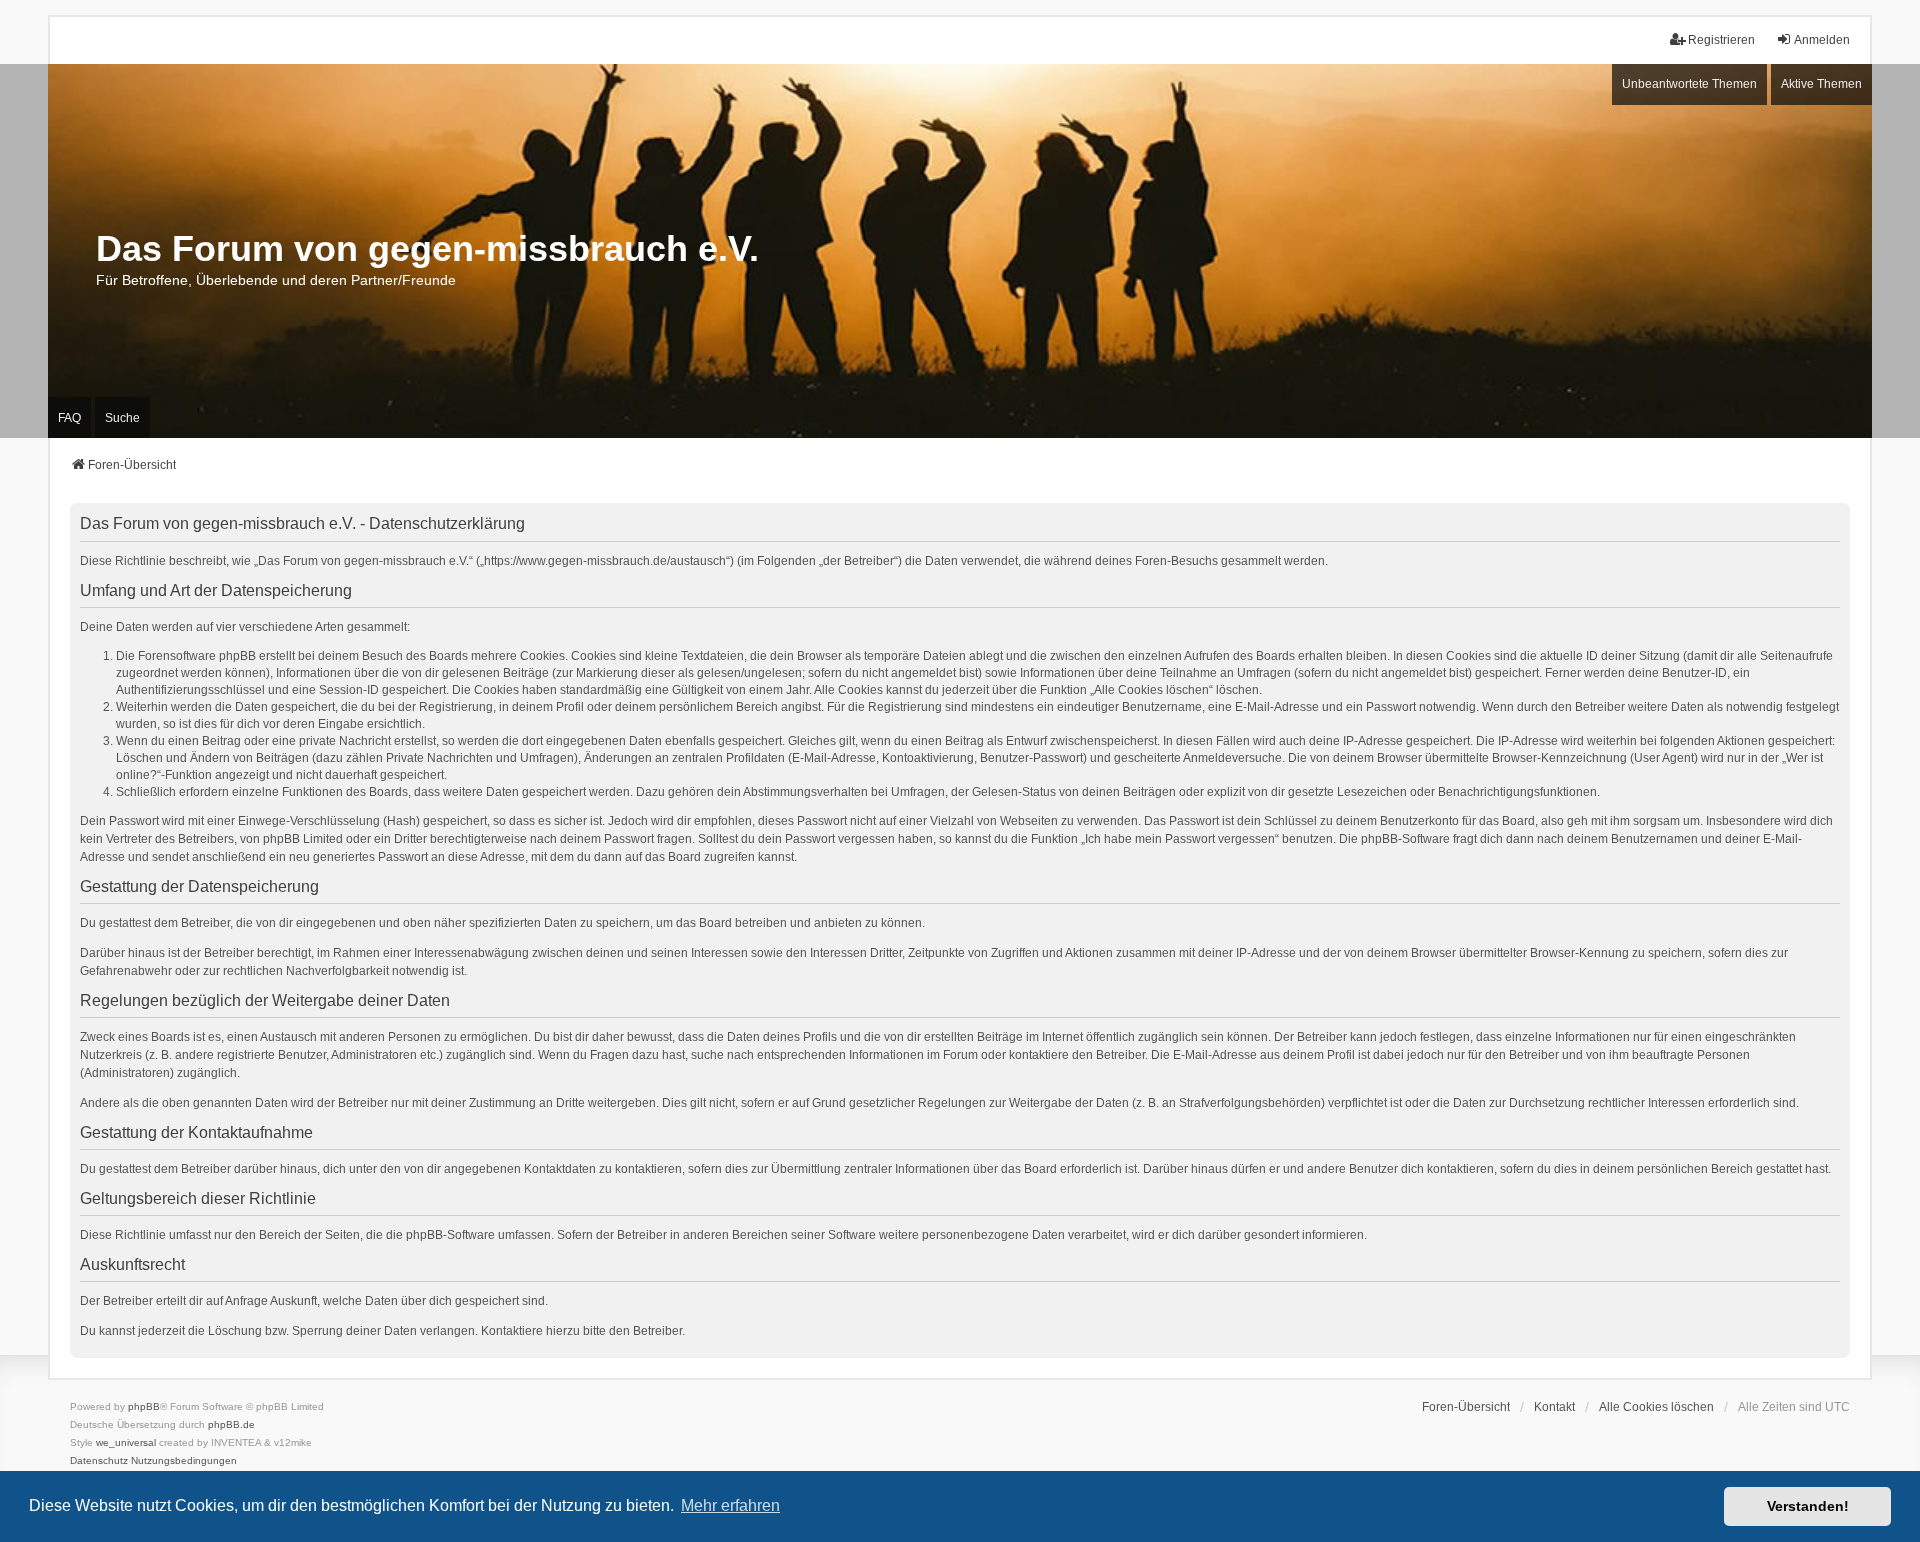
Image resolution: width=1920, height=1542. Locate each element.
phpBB (144, 1406)
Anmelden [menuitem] (1822, 40)
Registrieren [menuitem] (1721, 40)
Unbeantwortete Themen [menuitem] (1689, 84)
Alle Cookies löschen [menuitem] (1656, 1407)
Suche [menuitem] (122, 418)
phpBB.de (231, 1424)
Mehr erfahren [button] (730, 1505)
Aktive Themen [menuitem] (1821, 84)
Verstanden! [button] (1808, 1506)
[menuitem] (99, 1461)
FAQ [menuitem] (69, 418)
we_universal (126, 1442)
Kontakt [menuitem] (1554, 1407)
